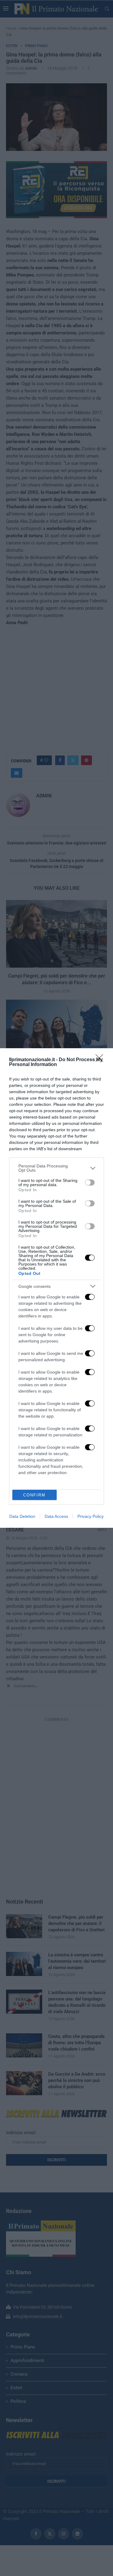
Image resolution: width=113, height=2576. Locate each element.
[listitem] (56, 1168)
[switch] (90, 1183)
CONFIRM (34, 1495)
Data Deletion (22, 1516)
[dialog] (56, 1288)
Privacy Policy (91, 1516)
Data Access (56, 1516)
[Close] (101, 1060)
